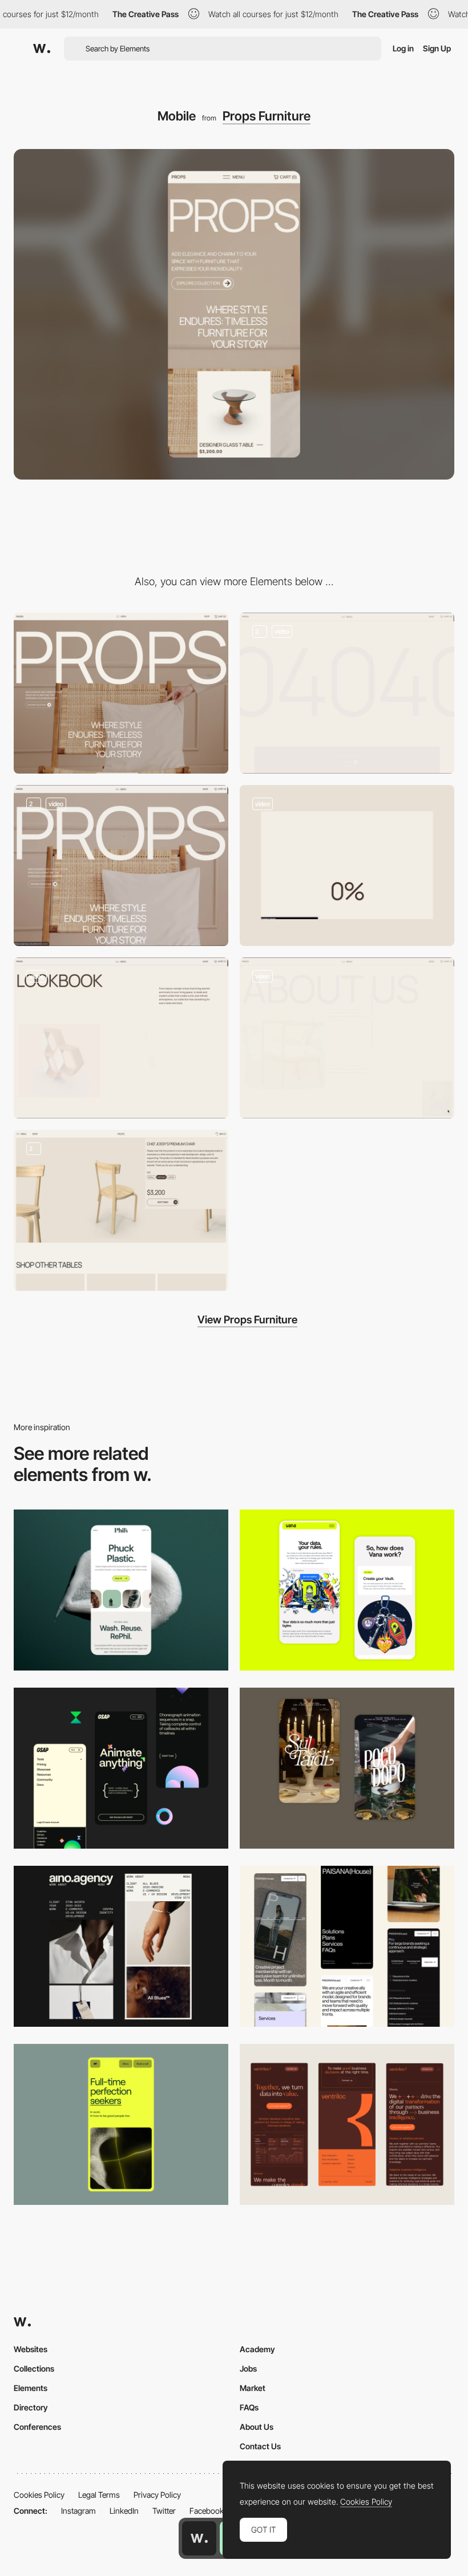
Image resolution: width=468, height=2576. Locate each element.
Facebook (207, 2511)
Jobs (248, 2368)
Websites (31, 2349)
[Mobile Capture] (347, 1768)
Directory (31, 2407)
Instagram (78, 2511)
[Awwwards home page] (199, 2538)
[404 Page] (347, 693)
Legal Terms (99, 2495)
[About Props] (347, 1038)
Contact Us (260, 2446)
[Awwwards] (42, 49)
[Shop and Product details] (121, 1210)
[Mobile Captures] (347, 1590)
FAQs (249, 2407)
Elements (31, 2388)
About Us (257, 2427)
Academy (257, 2349)
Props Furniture (267, 116)
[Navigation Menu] (121, 866)
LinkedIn (124, 2511)
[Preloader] (347, 866)
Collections (34, 2368)
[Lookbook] (121, 1038)
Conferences (37, 2427)
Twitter (164, 2511)
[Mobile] (121, 1946)
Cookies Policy (39, 2495)
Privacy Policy (157, 2495)
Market (253, 2388)
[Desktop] (121, 693)
